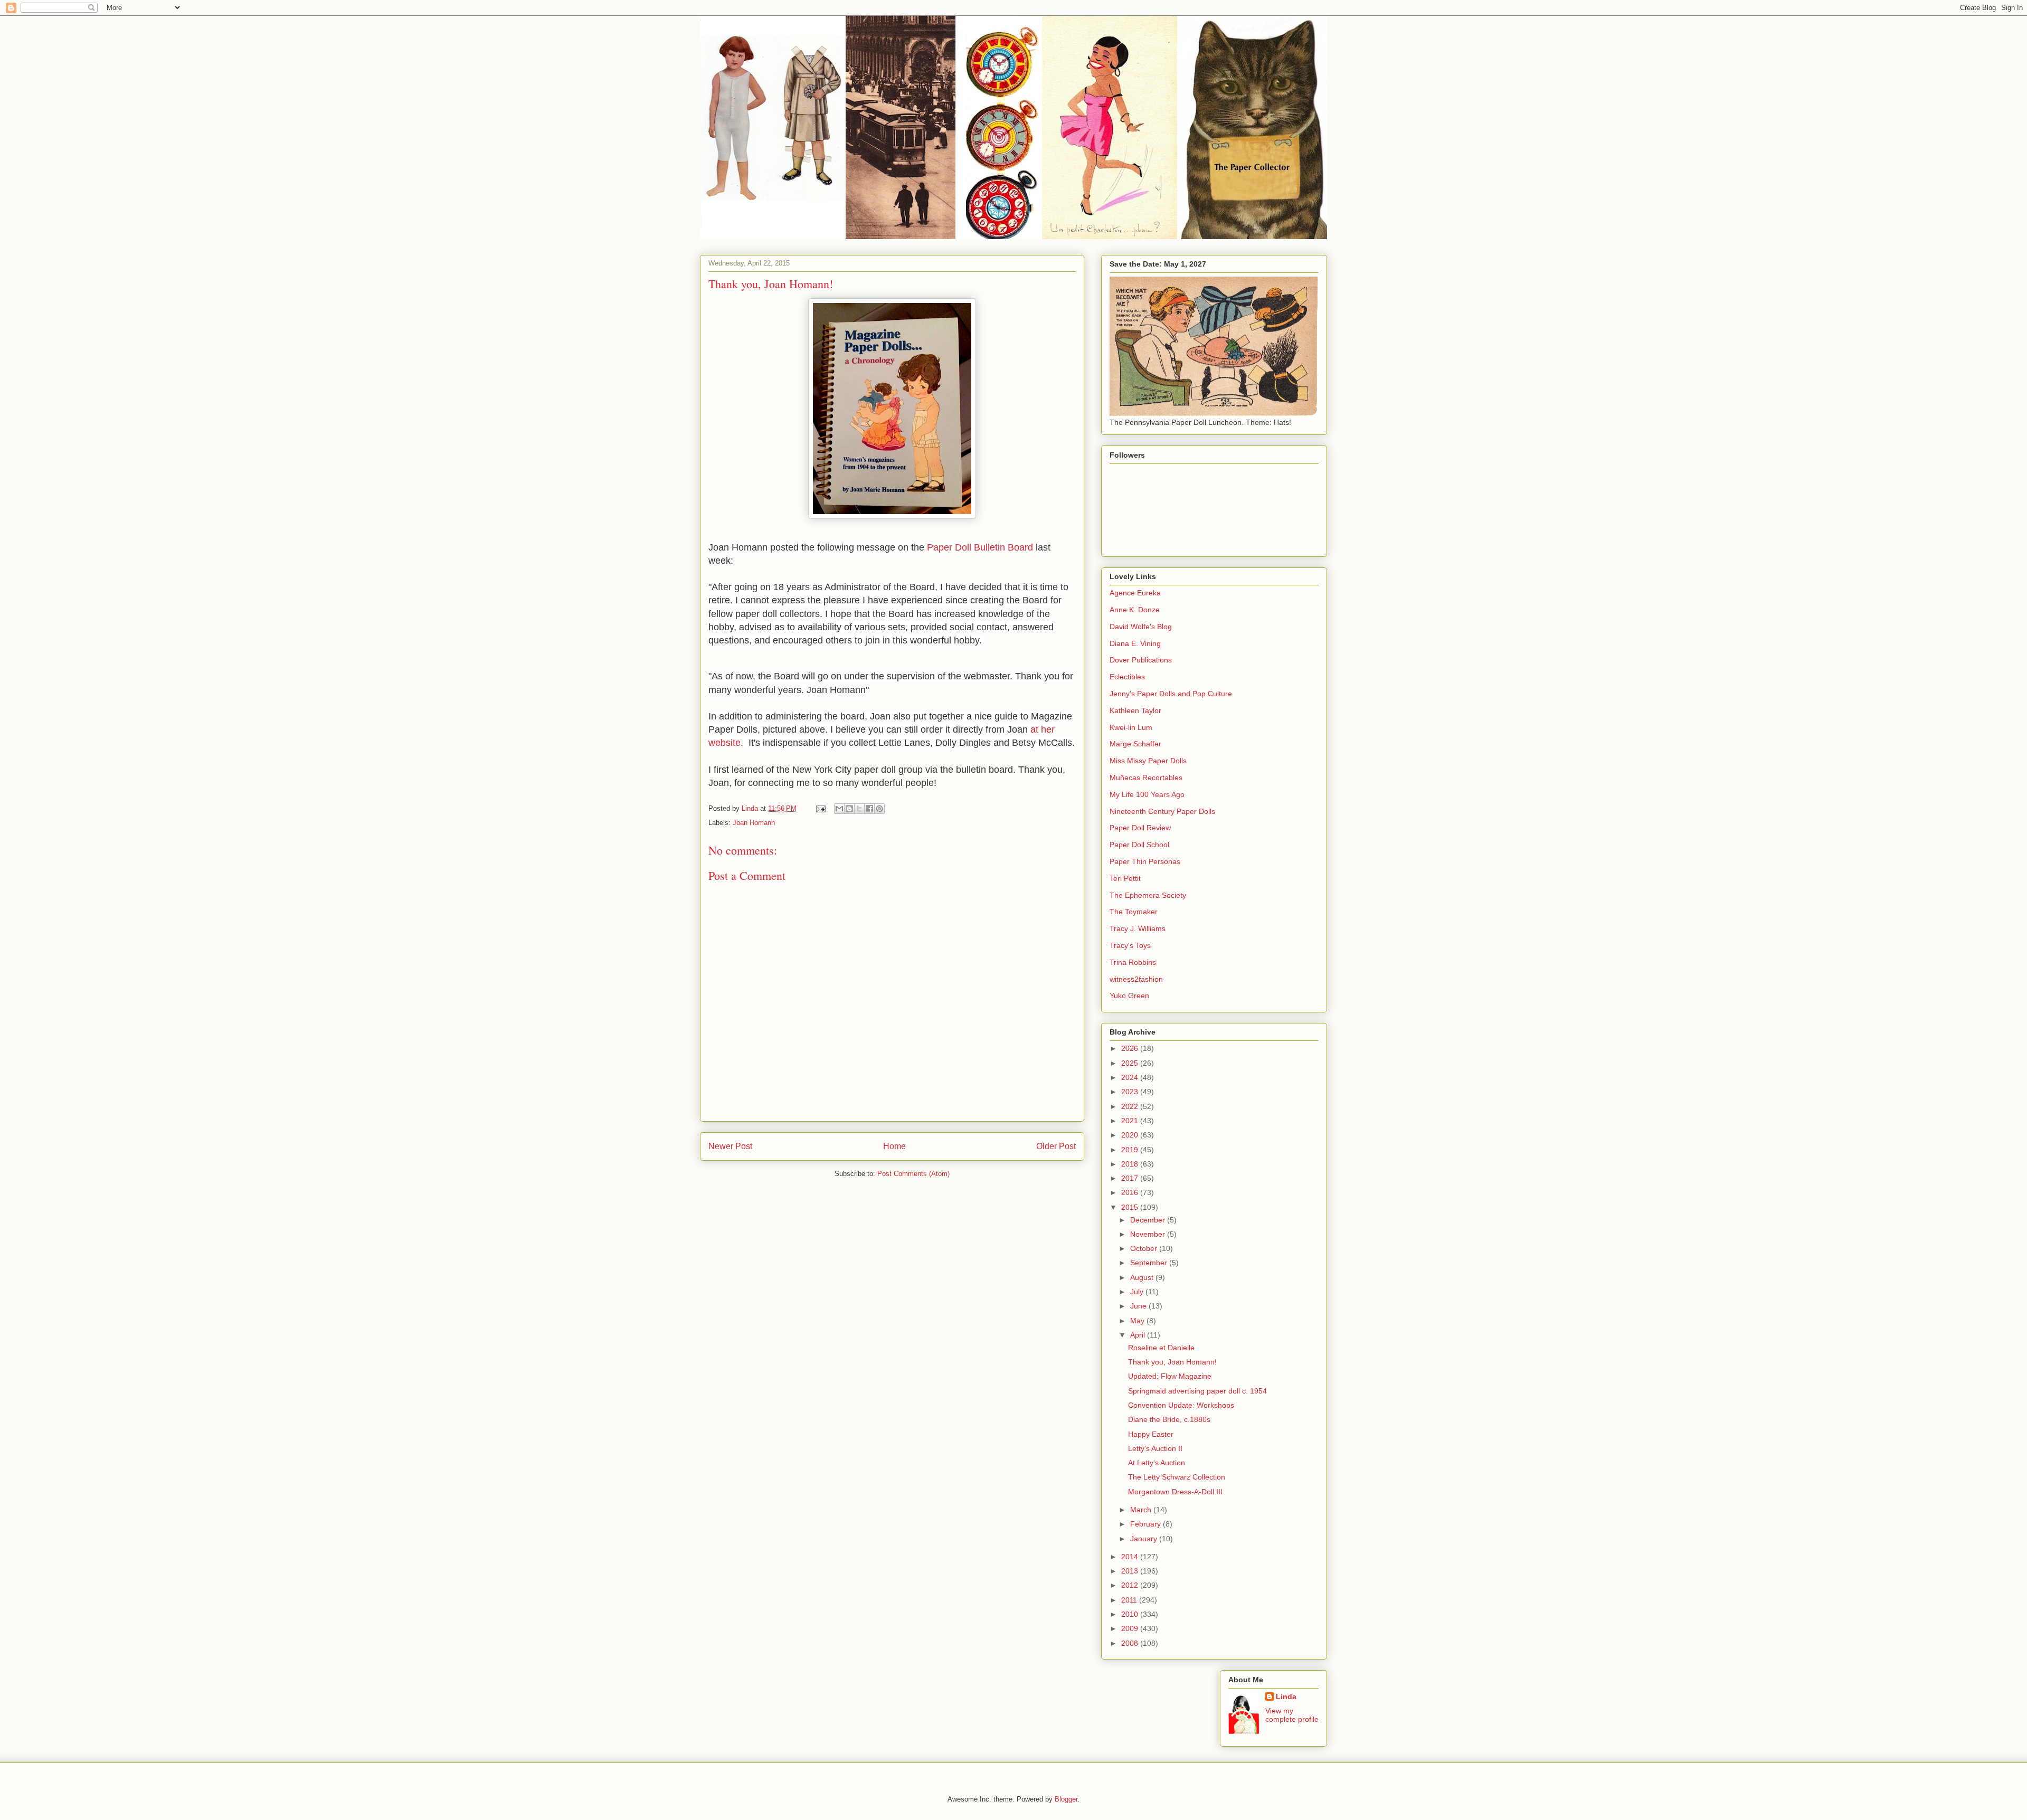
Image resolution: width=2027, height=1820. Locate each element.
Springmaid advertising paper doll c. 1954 (1197, 1391)
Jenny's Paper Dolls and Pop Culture (1171, 694)
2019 (1131, 1150)
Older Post (1056, 1146)
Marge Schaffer (1135, 744)
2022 (1131, 1106)
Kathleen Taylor (1135, 710)
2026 (1131, 1048)
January (1145, 1539)
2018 (1131, 1164)
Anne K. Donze (1135, 610)
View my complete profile (1292, 1715)
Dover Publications (1141, 660)
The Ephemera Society (1148, 895)
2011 (1130, 1600)
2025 (1131, 1063)
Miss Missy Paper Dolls (1148, 761)
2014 (1131, 1557)
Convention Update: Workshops (1181, 1405)
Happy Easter (1151, 1434)
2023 (1131, 1092)
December (1149, 1220)
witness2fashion (1136, 979)
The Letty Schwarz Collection (1177, 1477)
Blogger (1066, 1799)
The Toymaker (1134, 912)
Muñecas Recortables (1146, 778)
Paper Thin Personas (1145, 861)
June (1139, 1306)
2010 (1131, 1614)
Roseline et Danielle (1161, 1348)
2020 (1131, 1135)
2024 (1131, 1077)
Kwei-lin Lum (1131, 727)
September (1150, 1263)
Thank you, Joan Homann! (1172, 1362)
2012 (1131, 1585)
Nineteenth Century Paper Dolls (1162, 811)
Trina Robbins (1133, 962)
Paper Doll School (1139, 845)
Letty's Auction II (1155, 1448)
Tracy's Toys (1130, 945)
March (1142, 1510)
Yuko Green (1129, 996)
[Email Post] (820, 808)
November (1149, 1234)
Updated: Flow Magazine (1170, 1376)
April (1139, 1335)
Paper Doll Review (1140, 828)
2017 (1131, 1178)
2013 (1131, 1571)
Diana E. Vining (1135, 643)
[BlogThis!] (849, 809)
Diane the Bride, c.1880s (1169, 1419)
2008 (1131, 1643)
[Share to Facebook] (869, 809)
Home (894, 1146)
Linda (1286, 1696)
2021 (1131, 1121)
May (1138, 1321)
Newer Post (730, 1146)
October (1145, 1248)
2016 (1131, 1192)
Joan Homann (754, 823)
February (1147, 1524)
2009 (1131, 1628)
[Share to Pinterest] (879, 809)
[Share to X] (859, 809)
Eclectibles (1127, 677)
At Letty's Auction (1157, 1463)
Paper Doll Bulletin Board (980, 547)
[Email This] (839, 809)
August (1143, 1277)
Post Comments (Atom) (913, 1174)
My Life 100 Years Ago (1147, 794)
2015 (1131, 1207)
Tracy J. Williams (1138, 928)
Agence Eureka (1135, 593)
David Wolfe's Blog (1141, 627)
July (1138, 1292)
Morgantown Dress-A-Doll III (1175, 1492)
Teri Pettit (1125, 878)
